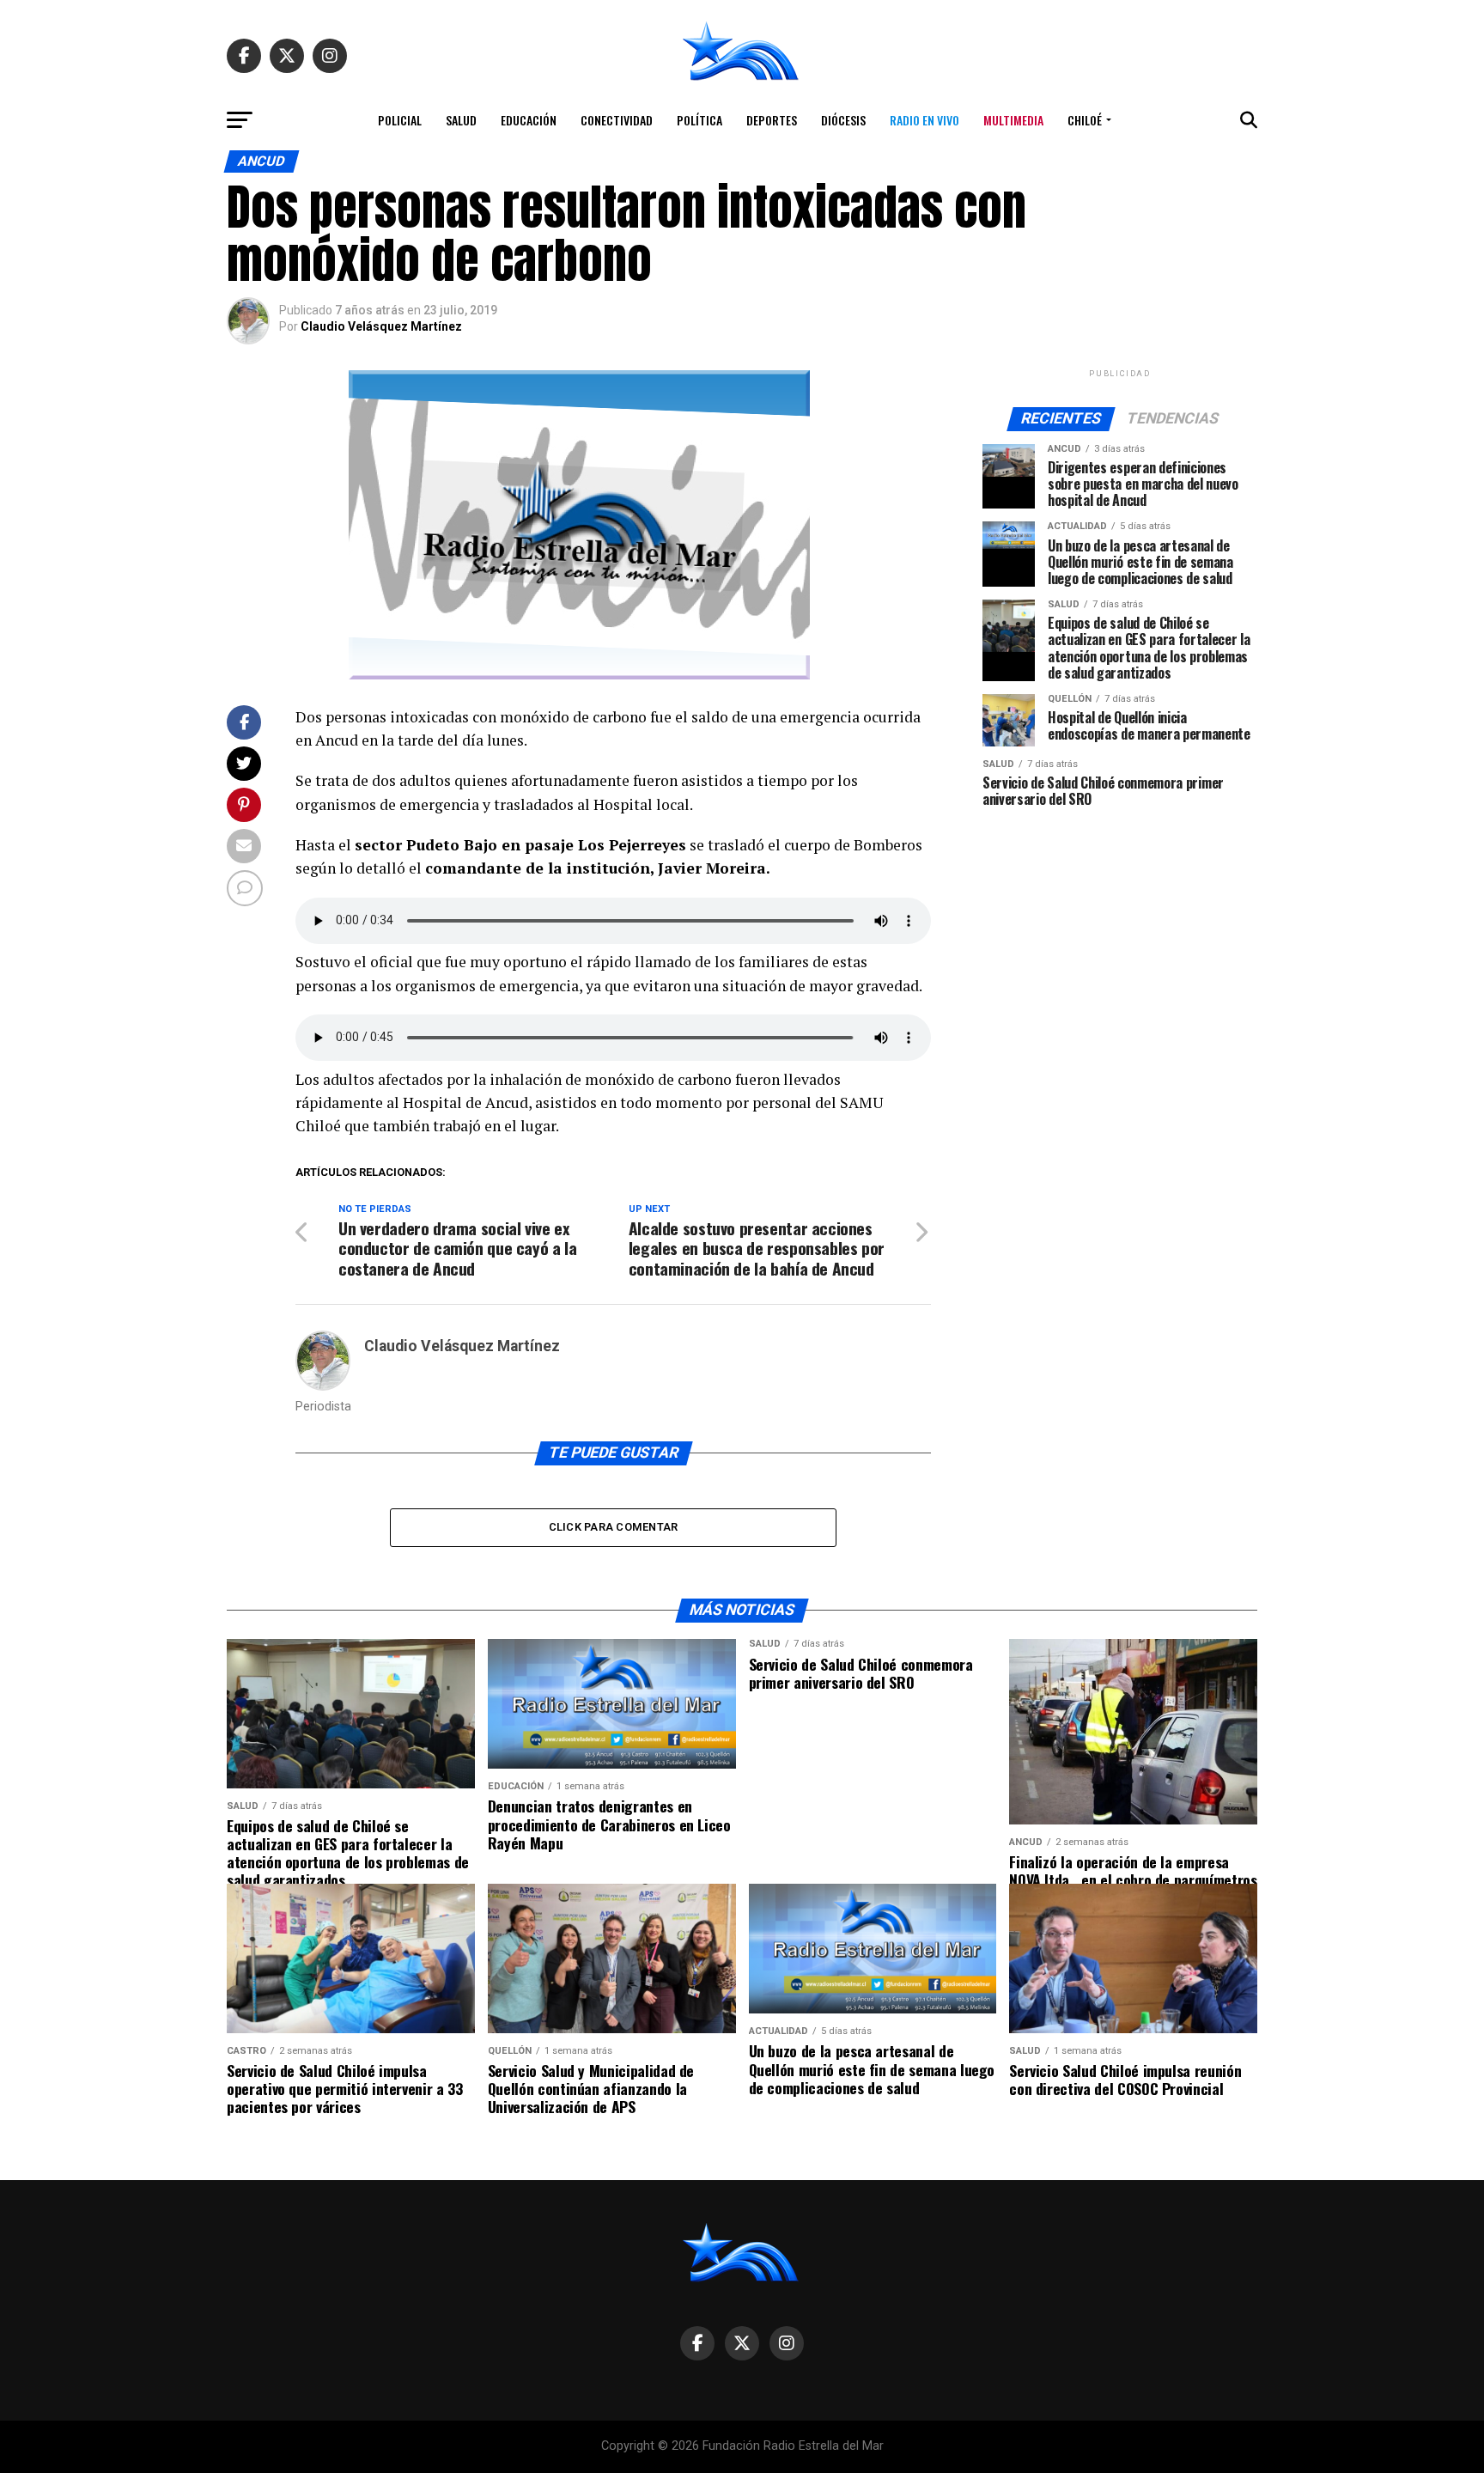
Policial (400, 120)
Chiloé (1085, 120)
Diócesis (843, 120)
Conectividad (617, 120)
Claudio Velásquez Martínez (381, 326)
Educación (529, 120)
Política (699, 120)
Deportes (772, 120)
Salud (461, 120)
